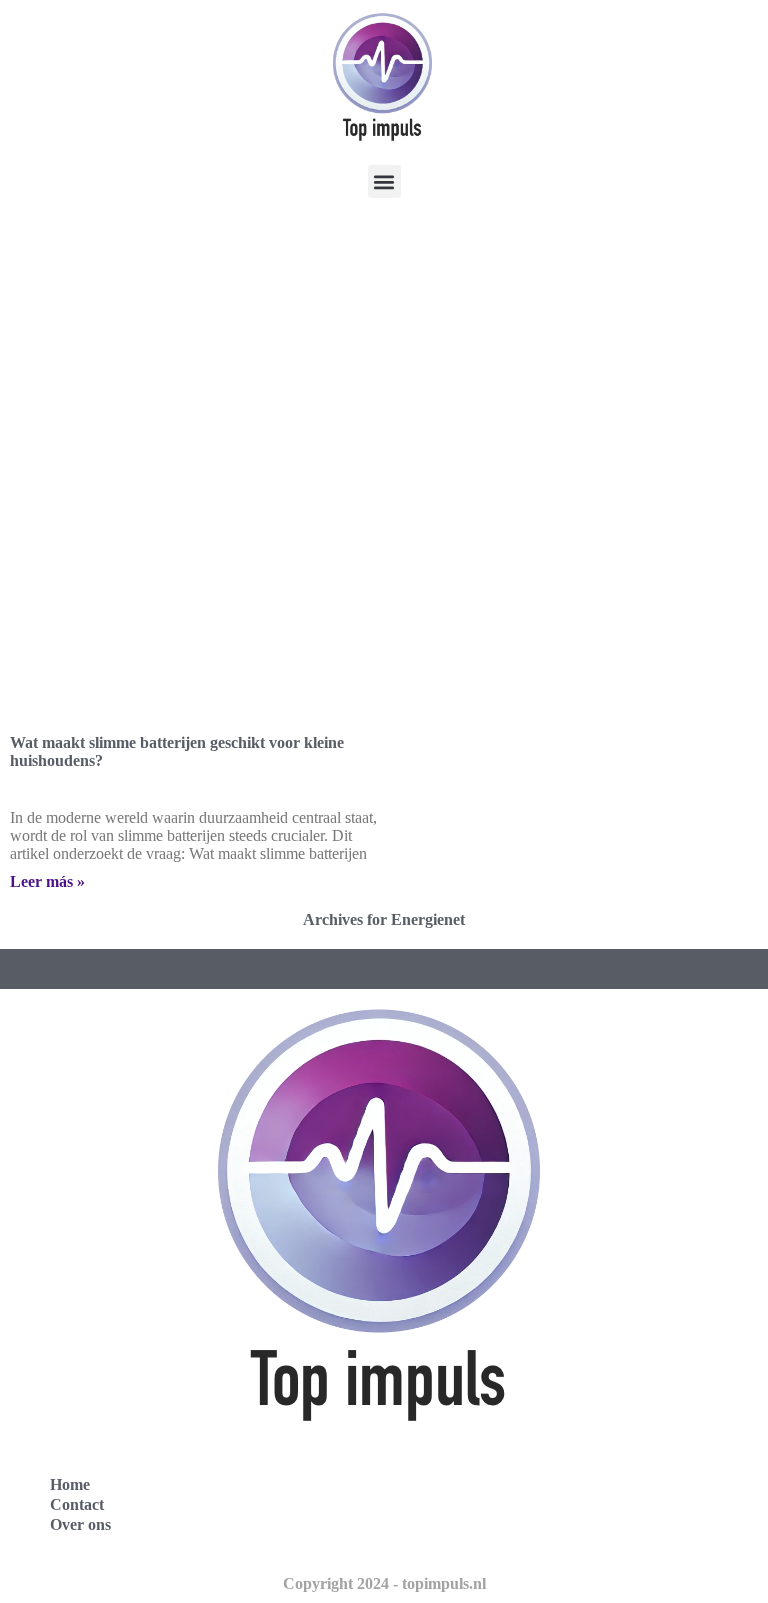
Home (70, 1484)
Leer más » (47, 881)
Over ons (80, 1524)
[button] (384, 181)
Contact (77, 1504)
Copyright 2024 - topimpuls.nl (384, 1583)
